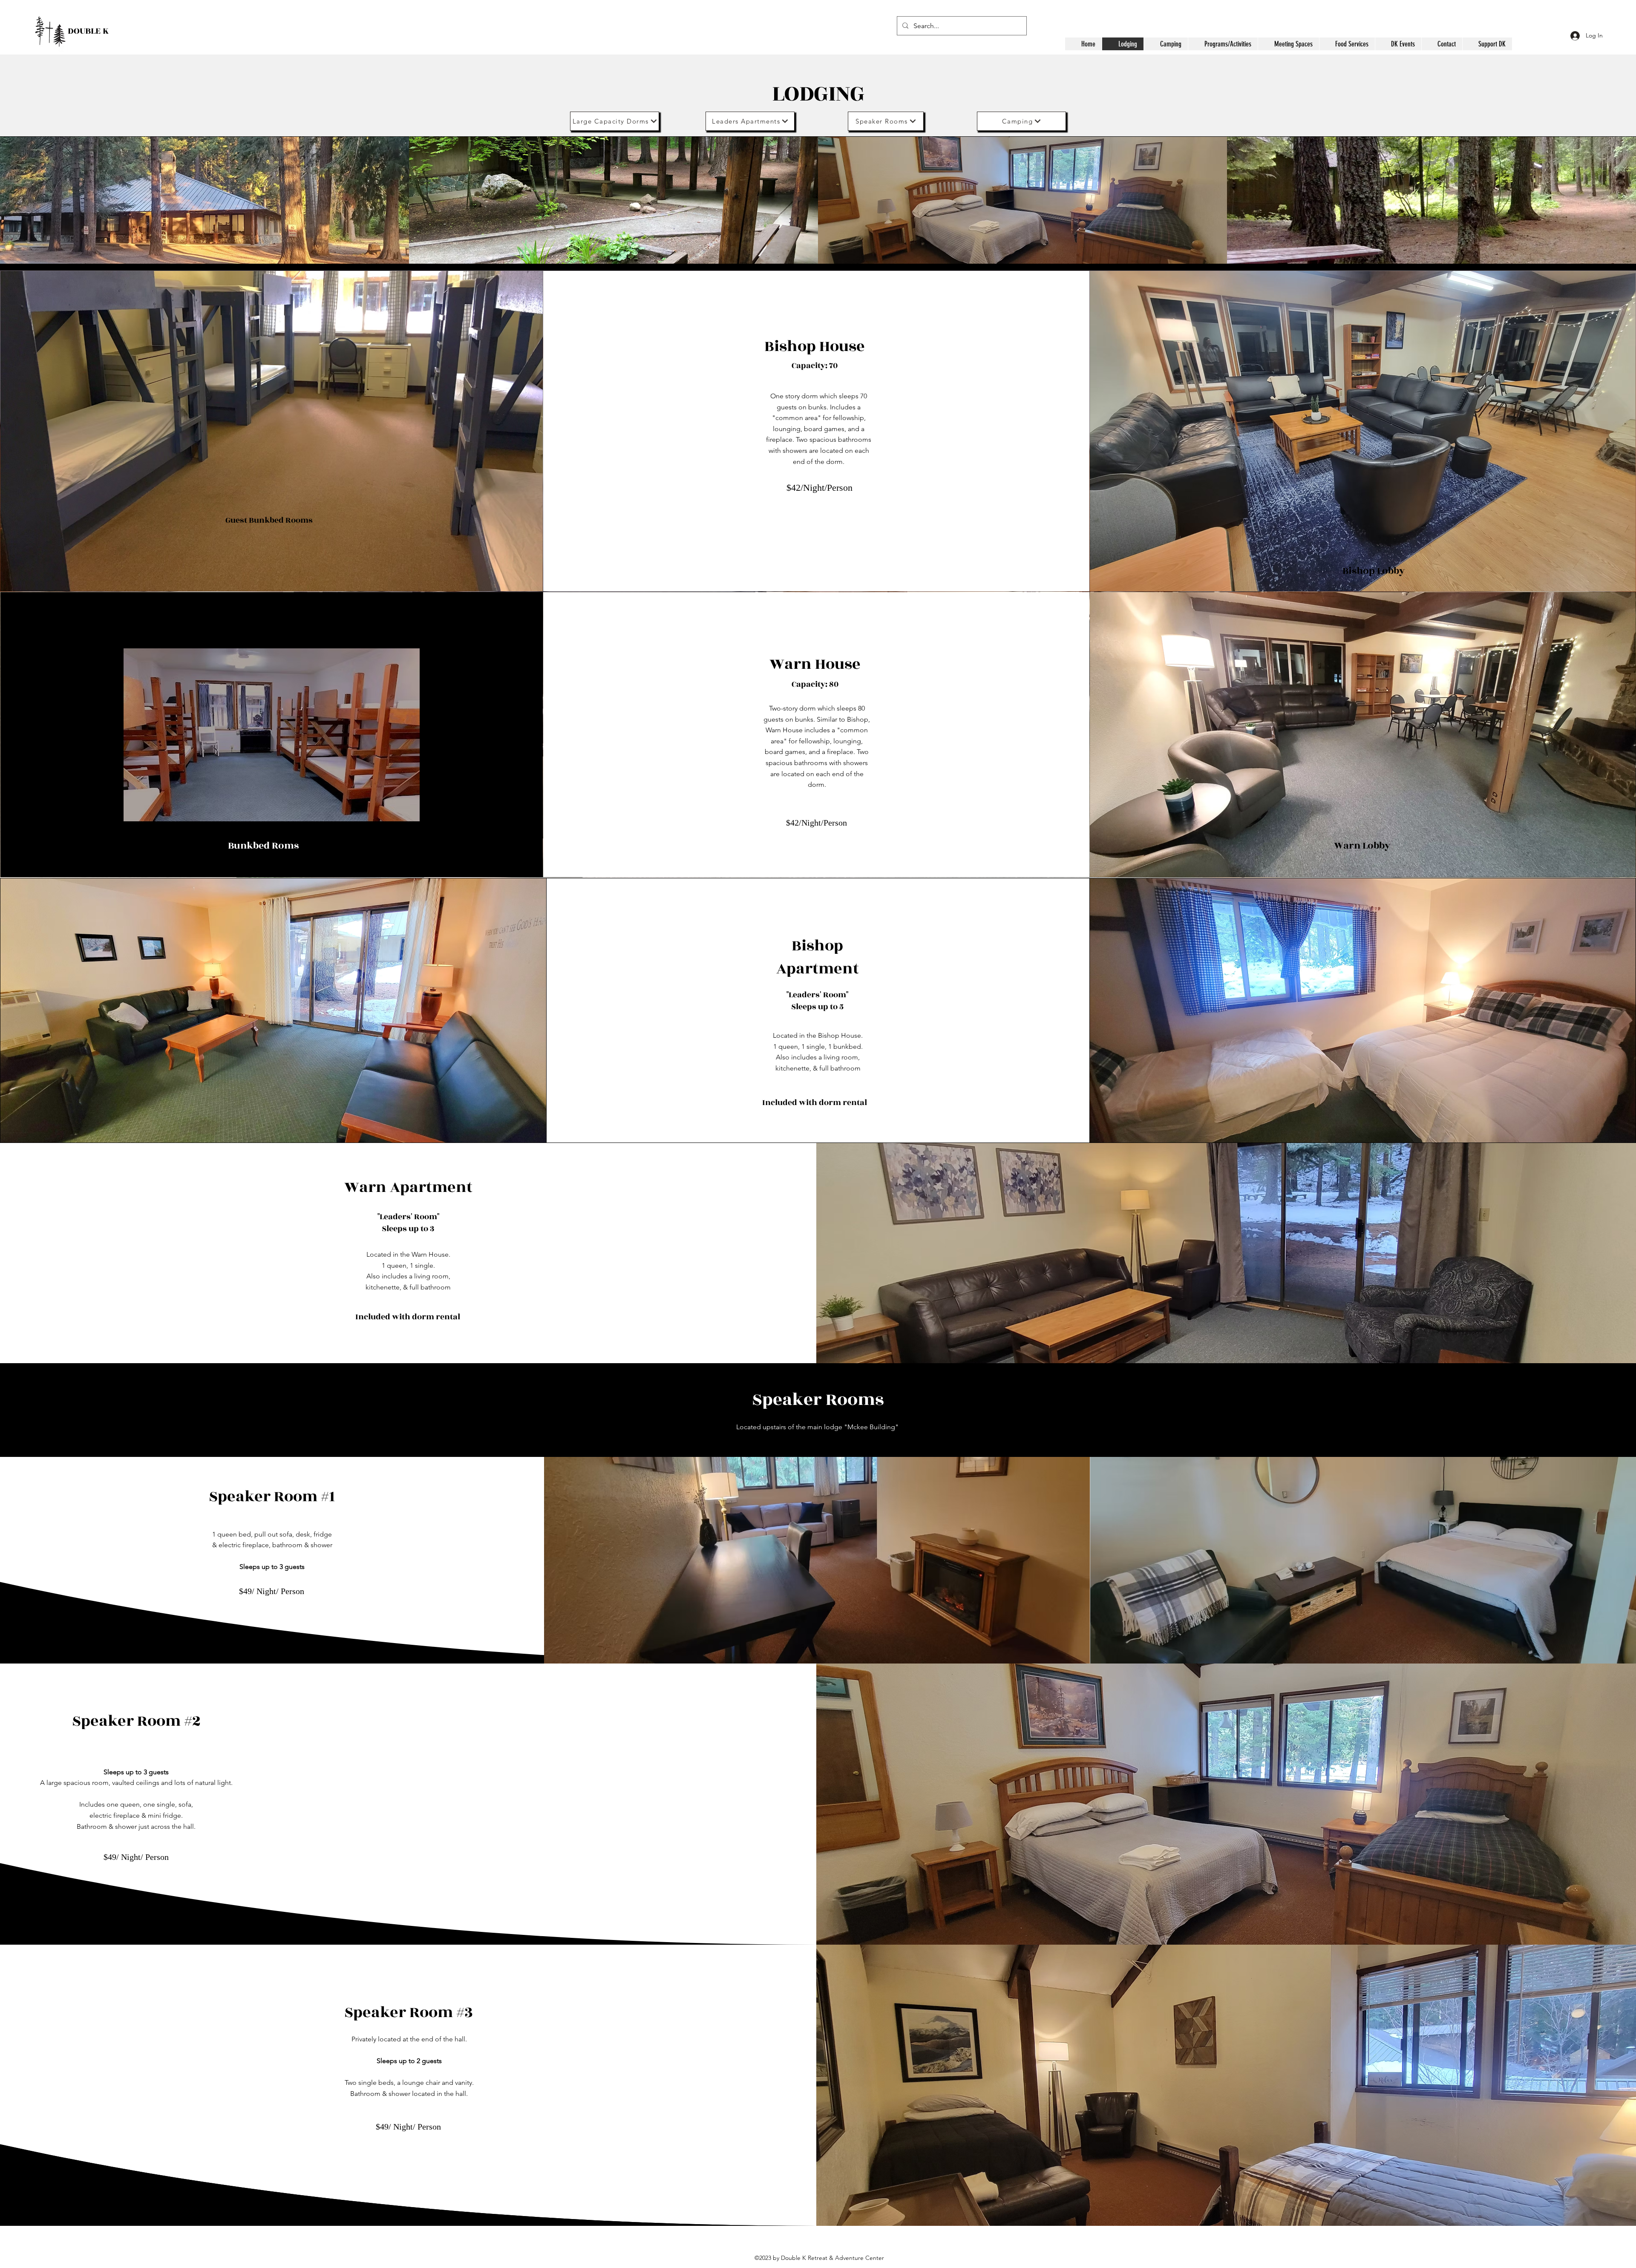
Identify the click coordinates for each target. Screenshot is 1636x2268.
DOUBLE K (88, 31)
